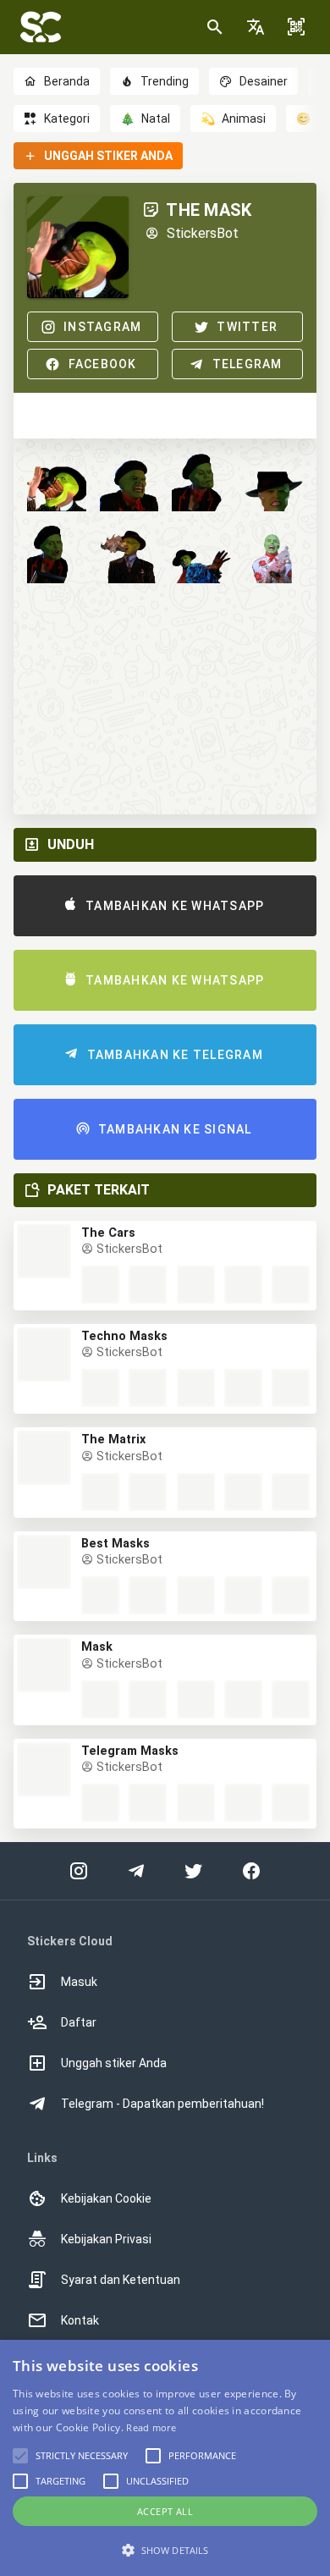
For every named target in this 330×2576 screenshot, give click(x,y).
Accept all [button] (165, 2511)
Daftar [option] (79, 2022)
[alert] (165, 2458)
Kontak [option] (80, 2320)
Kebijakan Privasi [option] (106, 2239)
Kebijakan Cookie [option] (106, 2198)
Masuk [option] (79, 1982)
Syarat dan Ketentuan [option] (121, 2280)
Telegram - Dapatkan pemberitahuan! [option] (162, 2104)
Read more (151, 2427)
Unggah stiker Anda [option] (114, 2063)
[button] (256, 27)
